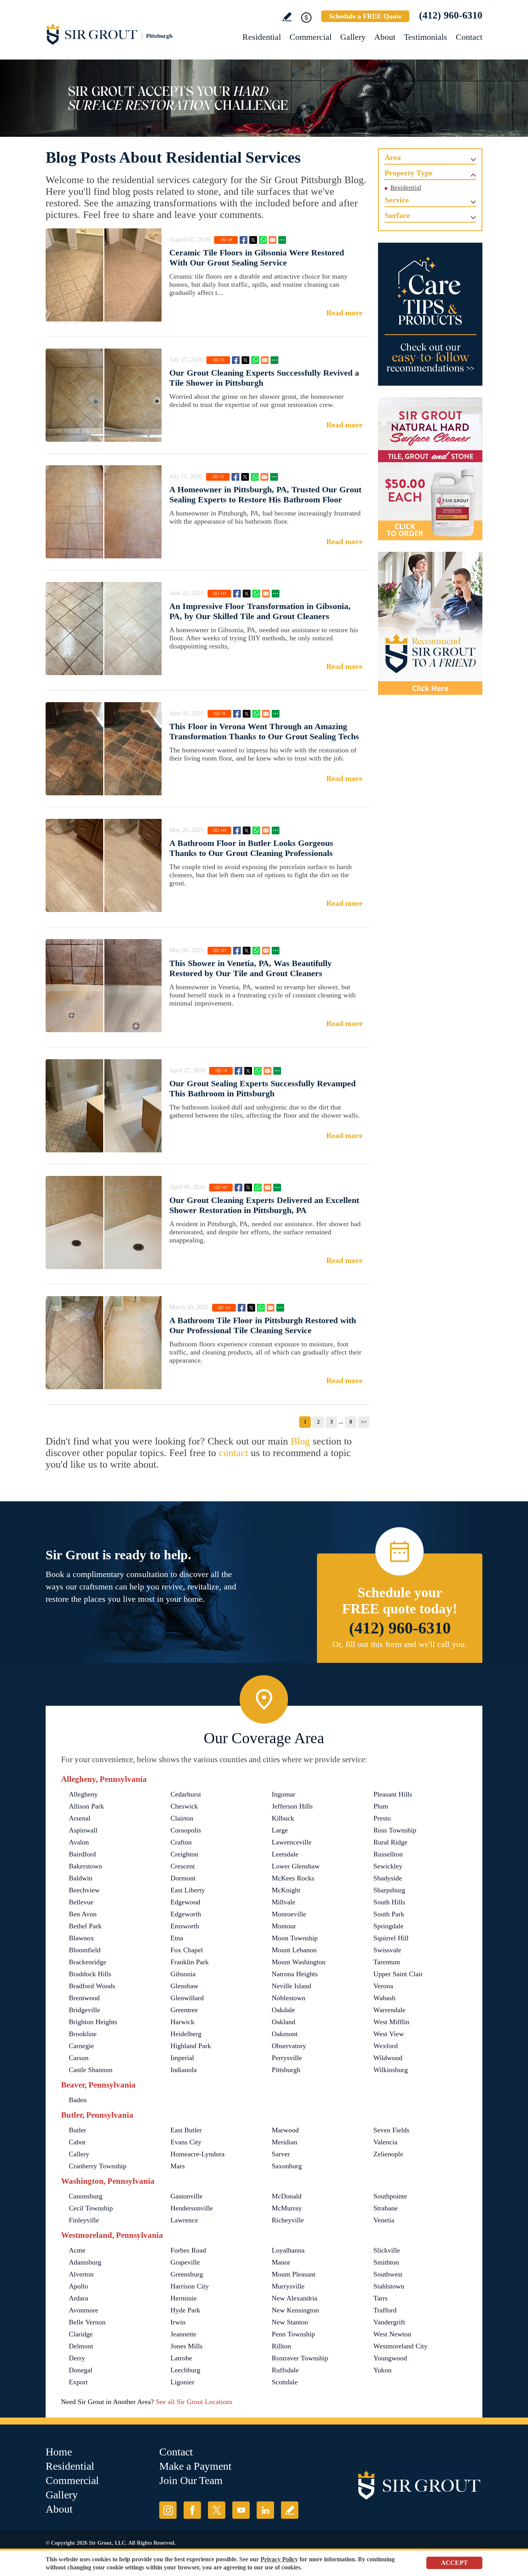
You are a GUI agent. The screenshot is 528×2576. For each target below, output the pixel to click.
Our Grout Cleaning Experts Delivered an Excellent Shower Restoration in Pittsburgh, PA (264, 1205)
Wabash (384, 1998)
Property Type (409, 173)
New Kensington (295, 2310)
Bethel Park (85, 1926)
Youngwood (390, 2358)
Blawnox (81, 1938)
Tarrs (381, 2298)
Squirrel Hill (391, 1938)
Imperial (182, 2058)
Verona (383, 1986)
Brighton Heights (93, 2022)
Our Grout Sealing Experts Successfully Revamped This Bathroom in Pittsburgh (262, 1088)
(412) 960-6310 (451, 15)
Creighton (184, 1854)
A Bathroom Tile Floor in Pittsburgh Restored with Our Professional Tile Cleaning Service (263, 1325)
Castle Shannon (91, 2070)
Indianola (184, 2070)
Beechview (84, 1890)
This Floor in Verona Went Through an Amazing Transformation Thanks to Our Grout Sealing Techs (264, 731)
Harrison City (190, 2286)
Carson (79, 2058)
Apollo (78, 2286)
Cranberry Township (98, 2166)
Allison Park (86, 1806)
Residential (262, 37)
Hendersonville (192, 2208)
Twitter (253, 240)
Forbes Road (188, 2250)
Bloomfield (85, 1950)
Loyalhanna (288, 2250)
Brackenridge (88, 1962)
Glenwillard (187, 1998)
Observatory (289, 2046)
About (385, 37)
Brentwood (84, 1998)
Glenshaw (184, 1986)
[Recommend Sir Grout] (430, 623)
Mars (178, 2166)
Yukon (382, 2370)
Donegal (81, 2370)
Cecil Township (91, 2208)
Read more (344, 313)
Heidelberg (186, 2034)
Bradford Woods (92, 1986)
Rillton (281, 2346)
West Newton (392, 2334)
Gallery (353, 37)
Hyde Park (185, 2310)
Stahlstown (389, 2286)
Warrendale (389, 2010)
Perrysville (287, 2058)
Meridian (284, 2142)
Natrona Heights (295, 1974)
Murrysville (288, 2286)
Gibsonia (183, 1974)
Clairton (182, 1818)
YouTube (241, 2510)
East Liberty (188, 1890)
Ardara (78, 2298)
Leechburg (185, 2370)
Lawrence (184, 2220)
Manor (281, 2262)
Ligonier (182, 2382)
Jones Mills (187, 2346)
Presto (382, 1818)
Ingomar (284, 1794)
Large (280, 1830)
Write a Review (287, 17)
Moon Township (295, 1938)
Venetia (384, 2220)
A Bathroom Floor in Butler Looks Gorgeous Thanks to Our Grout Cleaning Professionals (251, 848)
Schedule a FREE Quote (365, 16)
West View (389, 2034)
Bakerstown (85, 1866)
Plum (381, 1806)
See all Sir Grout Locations (194, 2402)
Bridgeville (84, 2010)
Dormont (183, 1878)
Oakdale (283, 2010)
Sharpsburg (389, 1890)
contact (233, 1453)
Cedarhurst (186, 1794)
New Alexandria (295, 2298)
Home (59, 2452)
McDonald (287, 2196)
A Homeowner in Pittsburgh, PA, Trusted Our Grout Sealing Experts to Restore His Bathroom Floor (265, 494)
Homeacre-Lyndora (198, 2154)
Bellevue (81, 1902)
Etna (177, 1938)
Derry (77, 2358)
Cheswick (184, 1806)
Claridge (81, 2334)
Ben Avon (83, 1914)
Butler (77, 2130)
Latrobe (181, 2358)
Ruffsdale (285, 2370)
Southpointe (390, 2196)
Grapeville (185, 2262)
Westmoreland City (400, 2346)
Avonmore (83, 2310)
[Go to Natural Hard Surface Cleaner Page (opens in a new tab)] (430, 469)
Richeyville (288, 2220)
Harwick (182, 2022)
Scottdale (285, 2382)
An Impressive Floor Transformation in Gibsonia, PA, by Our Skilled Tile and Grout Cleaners (260, 611)
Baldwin (81, 1878)
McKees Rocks (293, 1878)
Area (393, 157)
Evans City (186, 2142)
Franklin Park (190, 1962)
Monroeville (289, 1914)
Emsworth (185, 1926)
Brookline (83, 2034)
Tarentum (387, 1962)
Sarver (281, 2154)
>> (364, 1422)
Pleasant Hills (393, 1794)
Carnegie (81, 2046)
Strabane (386, 2208)
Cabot (77, 2142)
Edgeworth (186, 1914)
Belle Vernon (87, 2322)
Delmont (81, 2346)
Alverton (81, 2274)
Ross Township (395, 1830)
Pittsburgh (286, 2070)
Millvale (284, 1902)
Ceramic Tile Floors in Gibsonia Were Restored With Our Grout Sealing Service (257, 258)
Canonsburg (86, 2196)
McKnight (286, 1890)
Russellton (388, 1854)
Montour (284, 1926)
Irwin (178, 2322)
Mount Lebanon (294, 1950)
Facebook (244, 240)
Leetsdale (285, 1854)
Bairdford (82, 1854)
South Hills (389, 1902)
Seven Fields (391, 2130)
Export (78, 2382)
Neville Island (291, 1986)
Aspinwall (83, 1830)
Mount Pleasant (294, 2274)
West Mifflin (391, 2022)
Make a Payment (195, 2466)
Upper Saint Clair (398, 1974)
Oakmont (285, 2034)
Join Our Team (191, 2480)
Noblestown (289, 1998)
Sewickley (388, 1866)
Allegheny (83, 1794)
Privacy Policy (279, 2559)
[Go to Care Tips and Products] (430, 314)
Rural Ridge (390, 1842)
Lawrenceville (292, 1842)
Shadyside (388, 1878)
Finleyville (84, 2220)
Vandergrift (389, 2322)
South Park (389, 1914)
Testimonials (426, 37)
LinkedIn (265, 2510)
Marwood (285, 2130)
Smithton (386, 2262)
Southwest (388, 2274)
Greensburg (187, 2274)
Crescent (183, 1866)
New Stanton (290, 2322)
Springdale (388, 1926)
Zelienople (388, 2154)
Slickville (387, 2250)
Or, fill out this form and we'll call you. (400, 1644)
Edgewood (185, 1902)
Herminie (184, 2298)
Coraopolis (186, 1830)
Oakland (284, 2022)
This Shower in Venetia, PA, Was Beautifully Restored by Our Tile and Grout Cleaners (250, 968)
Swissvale (387, 1950)
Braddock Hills (90, 1974)
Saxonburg (287, 2166)
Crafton (181, 1842)
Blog (300, 1441)
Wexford (386, 2046)
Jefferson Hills (292, 1806)
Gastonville (187, 2196)
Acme (77, 2250)
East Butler (186, 2130)
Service (397, 200)
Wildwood (388, 2058)
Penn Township (293, 2334)
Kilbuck (283, 1818)
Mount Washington (299, 1962)
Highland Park (191, 2046)
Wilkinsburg (391, 2070)
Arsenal (80, 1818)
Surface (397, 215)
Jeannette (183, 2334)
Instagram (168, 2510)
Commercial (311, 37)
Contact (469, 37)
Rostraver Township (300, 2358)
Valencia (385, 2142)
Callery (79, 2154)
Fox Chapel (187, 1950)
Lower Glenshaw (296, 1866)
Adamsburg (85, 2262)
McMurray (287, 2208)
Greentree (184, 2010)
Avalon (79, 1842)
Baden (78, 2100)
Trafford (385, 2310)
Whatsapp (263, 240)
